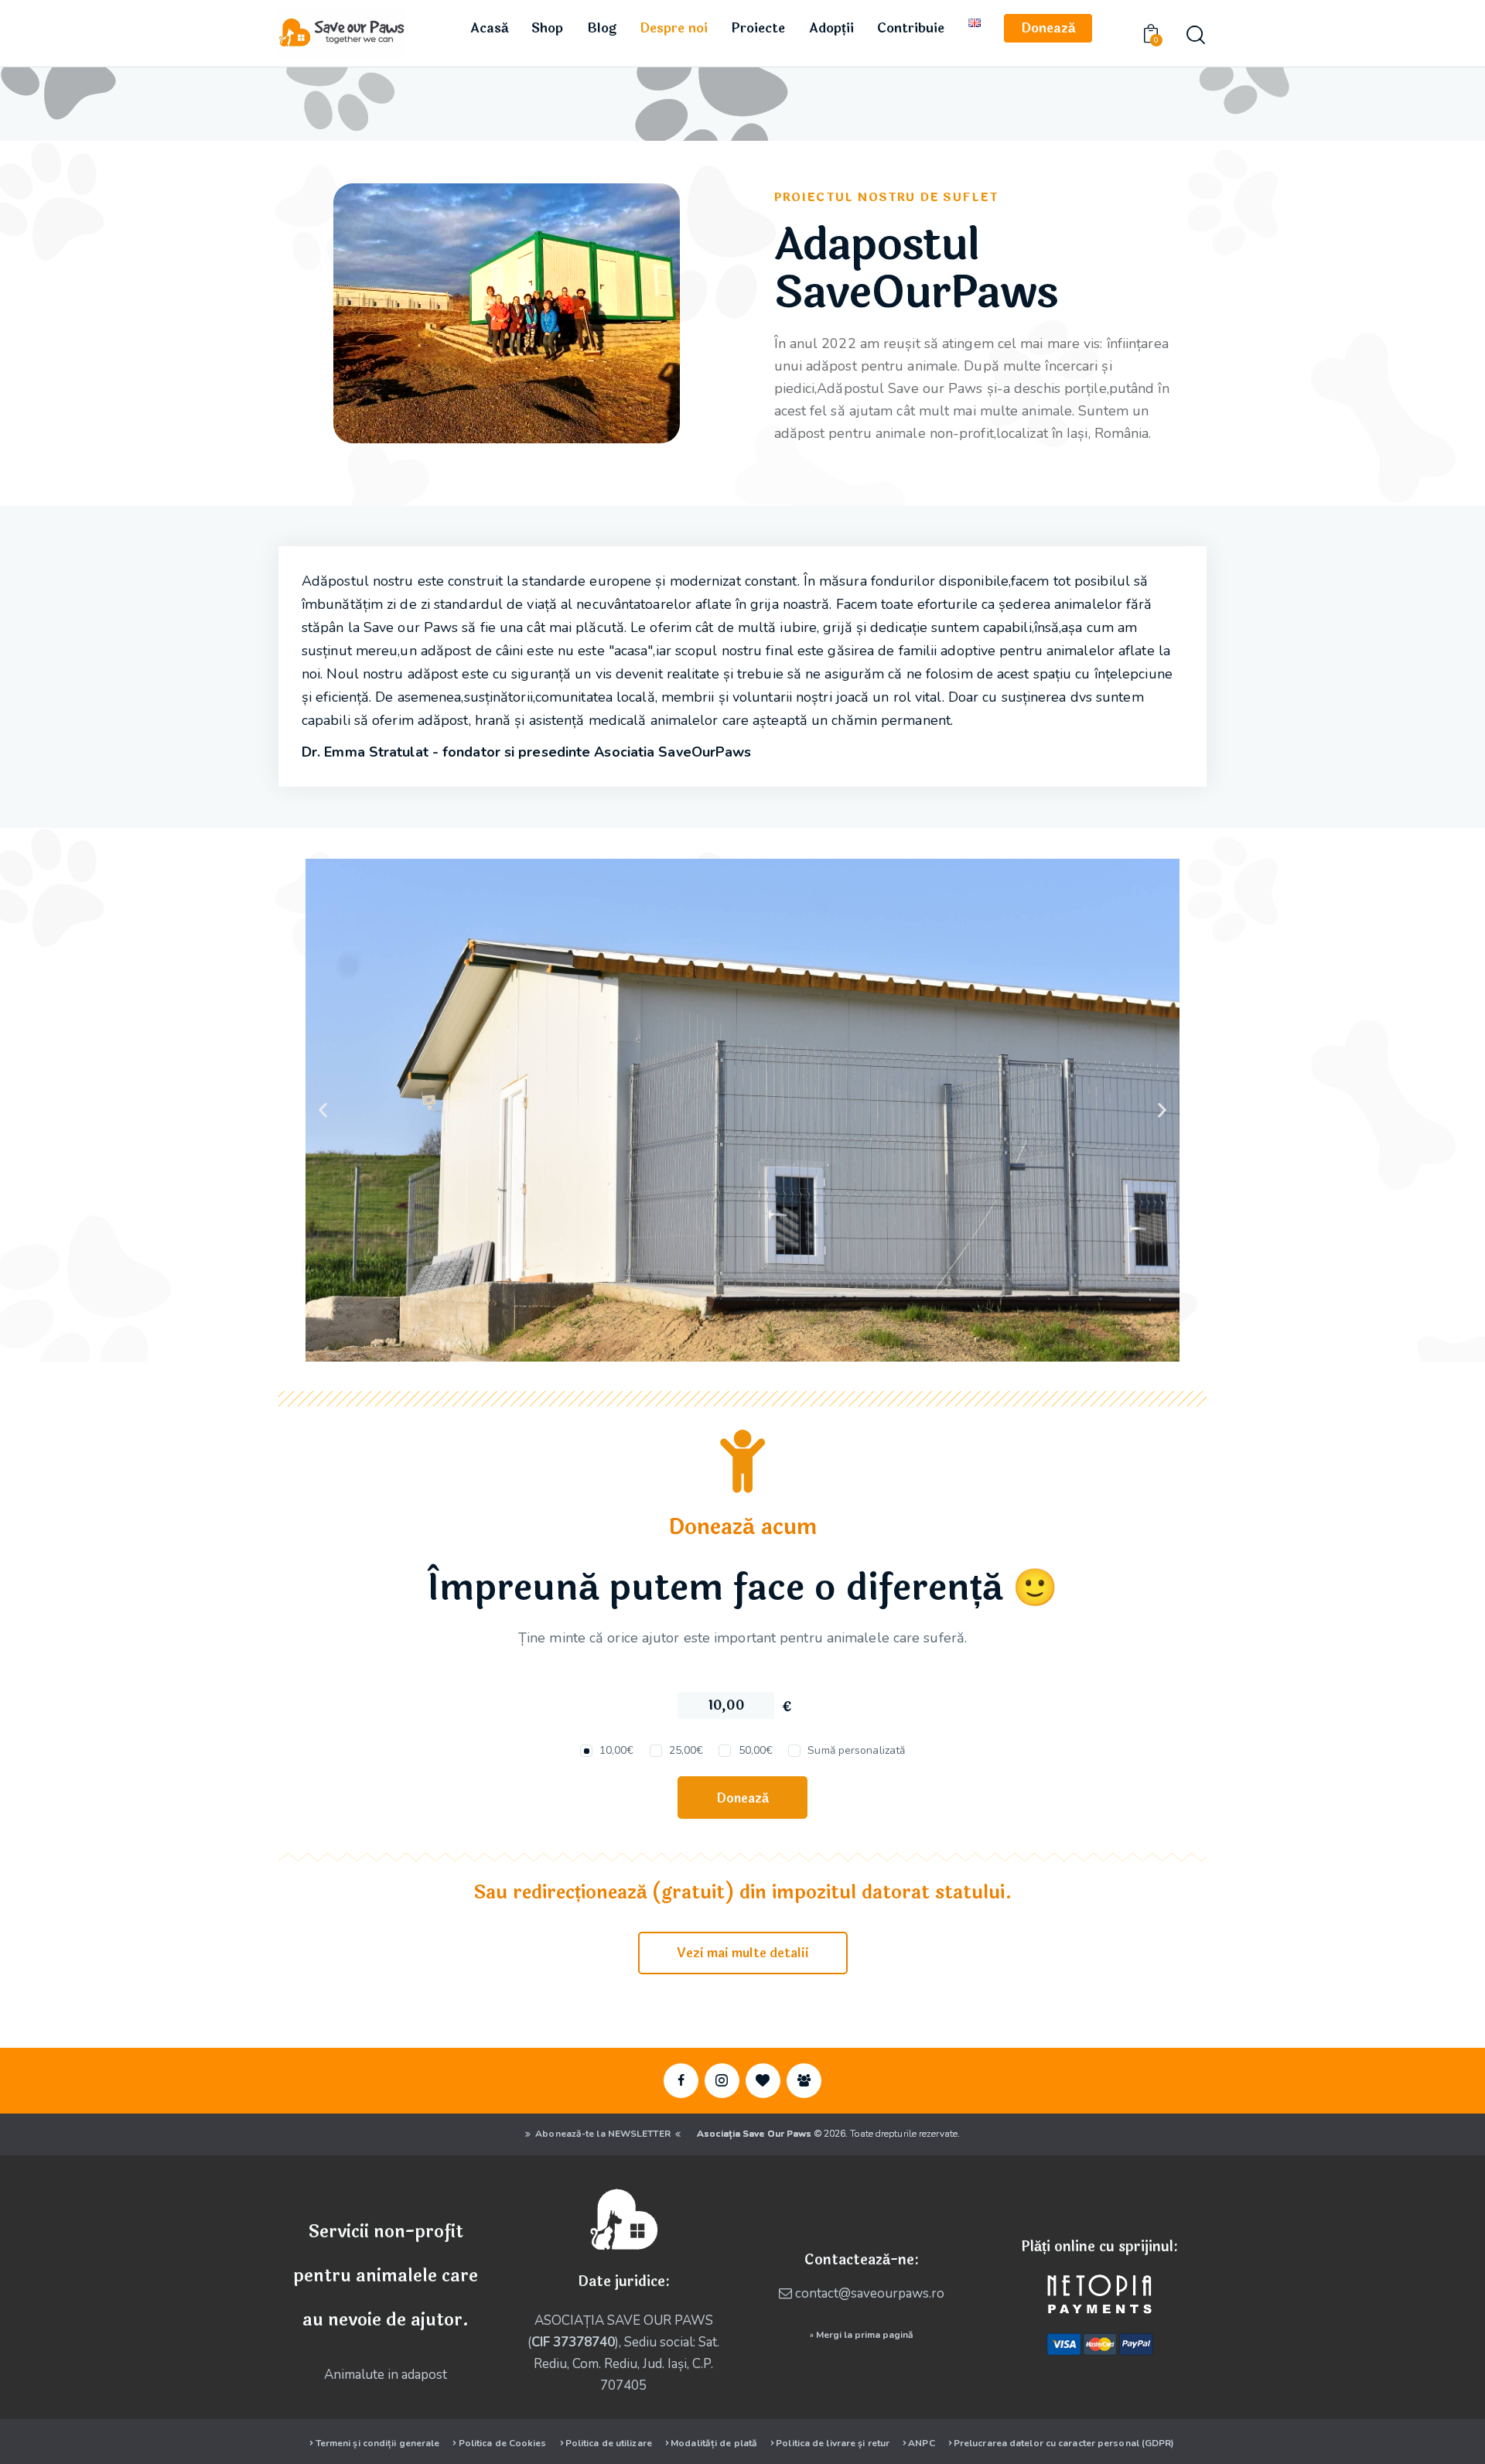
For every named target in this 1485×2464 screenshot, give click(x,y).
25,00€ (686, 1750)
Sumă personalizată (856, 1750)
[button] (323, 1110)
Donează (742, 1798)
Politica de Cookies (503, 2443)
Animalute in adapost (386, 2375)
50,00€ (756, 1750)
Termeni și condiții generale (378, 2443)
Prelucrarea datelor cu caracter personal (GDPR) (1064, 2443)
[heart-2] (763, 2081)
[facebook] (681, 2081)
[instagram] (722, 2081)
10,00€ (617, 1750)
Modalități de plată (714, 2443)
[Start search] (1196, 35)
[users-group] (804, 2081)
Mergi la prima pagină (865, 2335)
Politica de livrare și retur (833, 2443)
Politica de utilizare (609, 2443)
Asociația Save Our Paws (754, 2134)
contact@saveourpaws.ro (870, 2293)
